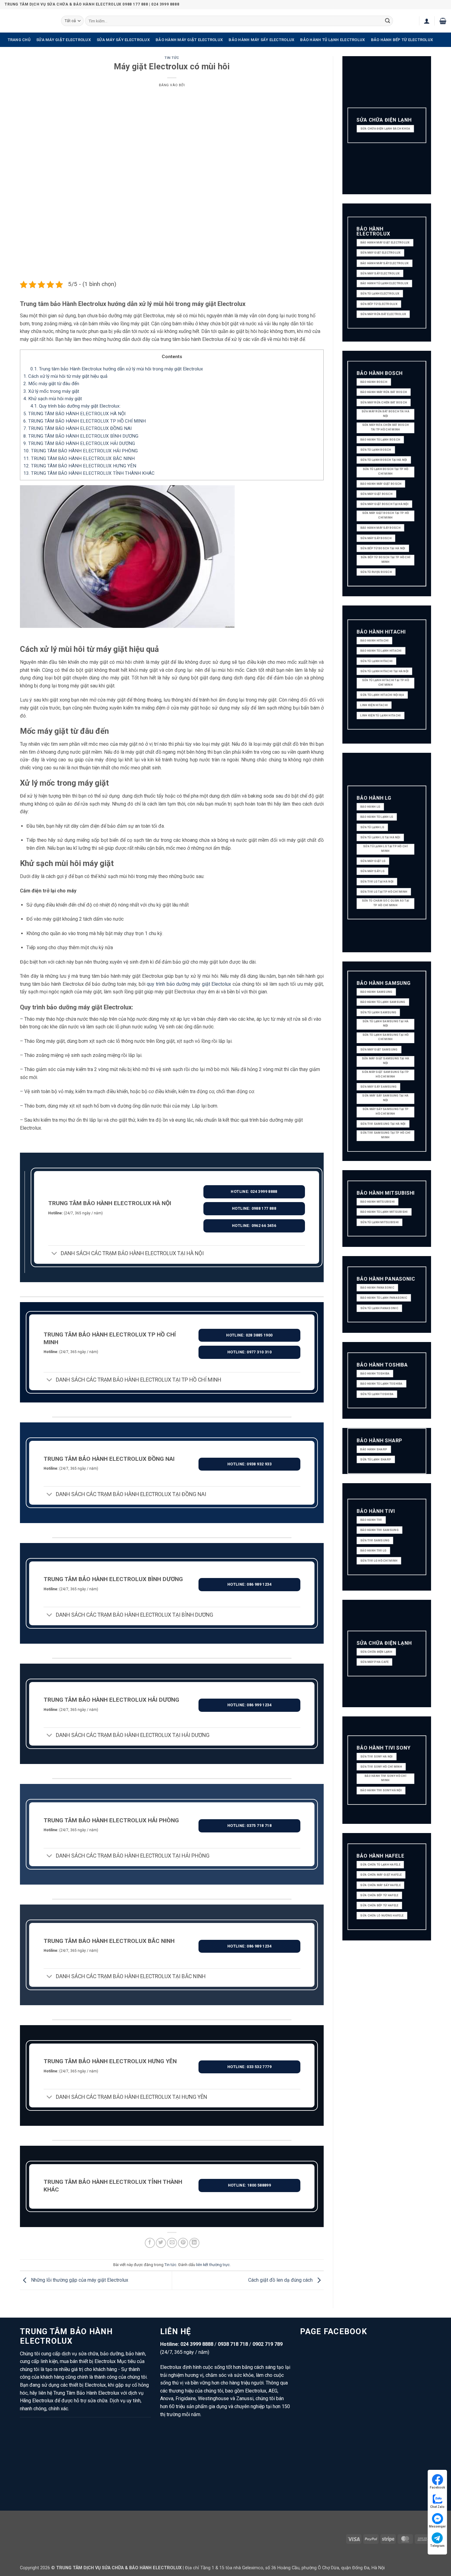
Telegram (437, 2546)
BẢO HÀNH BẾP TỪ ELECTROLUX (402, 40)
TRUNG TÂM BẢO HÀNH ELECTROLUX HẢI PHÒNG (81, 451)
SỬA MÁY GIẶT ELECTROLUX (64, 40)
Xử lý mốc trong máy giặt (51, 391)
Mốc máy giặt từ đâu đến (51, 384)
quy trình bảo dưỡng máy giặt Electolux (189, 984)
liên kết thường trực (213, 2265)
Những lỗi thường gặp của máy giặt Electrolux (79, 2280)
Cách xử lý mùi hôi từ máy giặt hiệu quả (65, 376)
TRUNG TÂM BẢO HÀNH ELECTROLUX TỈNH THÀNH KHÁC (89, 473)
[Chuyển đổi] (54, 1254)
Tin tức (172, 58)
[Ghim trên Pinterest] (183, 2243)
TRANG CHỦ (19, 40)
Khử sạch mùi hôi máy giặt (53, 399)
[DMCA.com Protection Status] (298, 2539)
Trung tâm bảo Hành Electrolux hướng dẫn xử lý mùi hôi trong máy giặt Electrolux (117, 369)
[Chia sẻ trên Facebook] (150, 2243)
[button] (427, 21)
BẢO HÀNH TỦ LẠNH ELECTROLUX (332, 40)
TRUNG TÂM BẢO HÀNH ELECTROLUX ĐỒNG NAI (77, 428)
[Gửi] (387, 21)
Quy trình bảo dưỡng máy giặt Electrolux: (75, 406)
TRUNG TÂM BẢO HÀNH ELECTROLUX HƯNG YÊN (80, 466)
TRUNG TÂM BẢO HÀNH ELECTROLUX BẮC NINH (79, 458)
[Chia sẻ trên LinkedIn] (194, 2243)
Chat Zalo (437, 2507)
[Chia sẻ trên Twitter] (161, 2243)
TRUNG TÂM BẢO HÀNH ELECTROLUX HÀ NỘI (74, 414)
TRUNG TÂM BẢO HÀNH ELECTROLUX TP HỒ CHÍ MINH (85, 421)
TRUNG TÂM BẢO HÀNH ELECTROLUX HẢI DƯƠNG (79, 443)
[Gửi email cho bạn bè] (172, 2243)
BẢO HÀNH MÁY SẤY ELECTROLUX (261, 40)
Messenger (437, 2526)
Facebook (438, 2487)
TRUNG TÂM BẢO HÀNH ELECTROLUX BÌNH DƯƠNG (81, 436)
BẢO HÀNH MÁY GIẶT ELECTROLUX (189, 40)
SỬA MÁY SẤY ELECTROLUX (123, 40)
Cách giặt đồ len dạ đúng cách (281, 2280)
